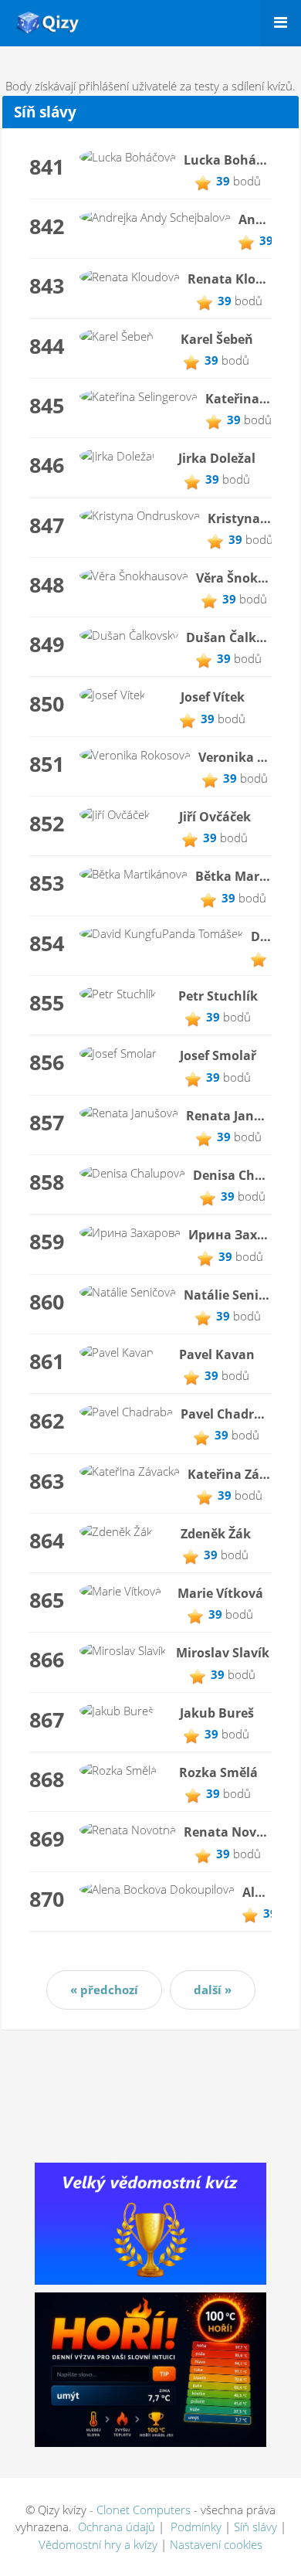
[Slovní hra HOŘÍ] (150, 2368)
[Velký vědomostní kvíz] (150, 2222)
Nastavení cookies (216, 2544)
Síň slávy (257, 2527)
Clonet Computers (144, 2510)
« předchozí (104, 1990)
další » (213, 1990)
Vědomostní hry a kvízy (98, 2544)
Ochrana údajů (117, 2527)
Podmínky (196, 2527)
